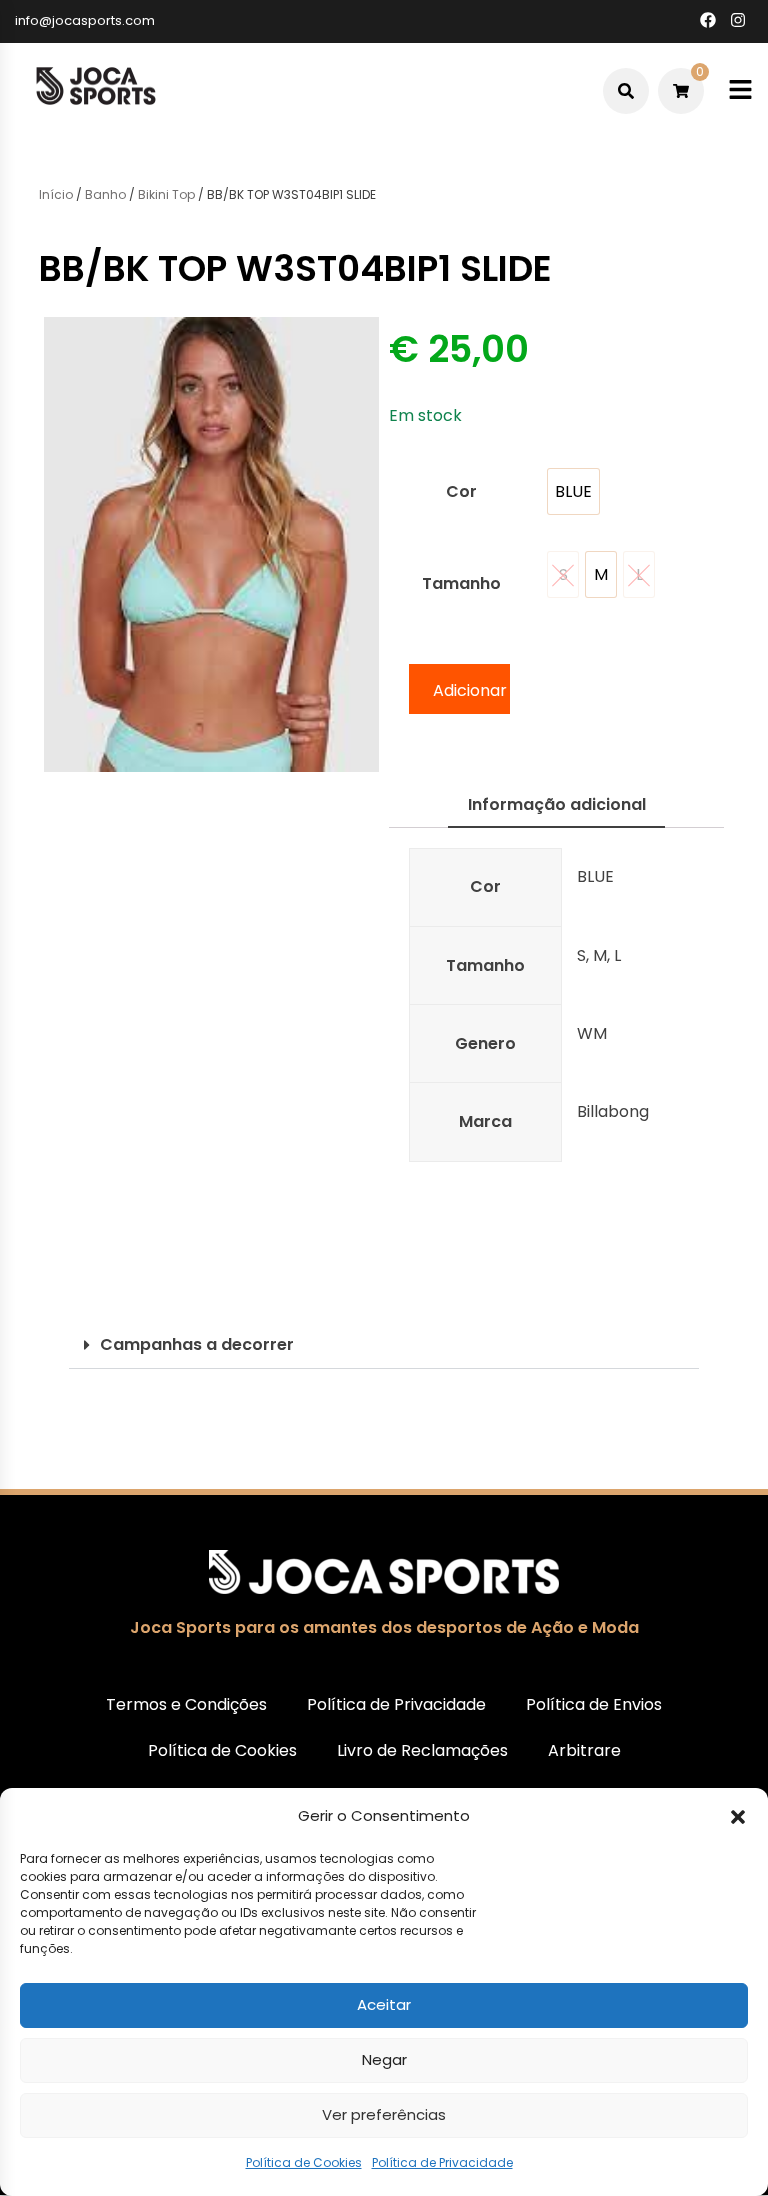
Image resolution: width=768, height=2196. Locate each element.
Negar (384, 2059)
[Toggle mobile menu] (740, 90)
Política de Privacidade (442, 2162)
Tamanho (461, 583)
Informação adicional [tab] (557, 804)
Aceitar (384, 2004)
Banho (105, 194)
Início (56, 194)
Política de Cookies (304, 2162)
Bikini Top (166, 194)
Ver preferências (384, 2114)
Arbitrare (584, 1750)
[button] (738, 1817)
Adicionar (470, 690)
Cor (461, 491)
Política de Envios (594, 1704)
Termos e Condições (186, 1704)
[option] (573, 491)
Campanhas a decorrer (197, 1344)
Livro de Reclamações (422, 1750)
